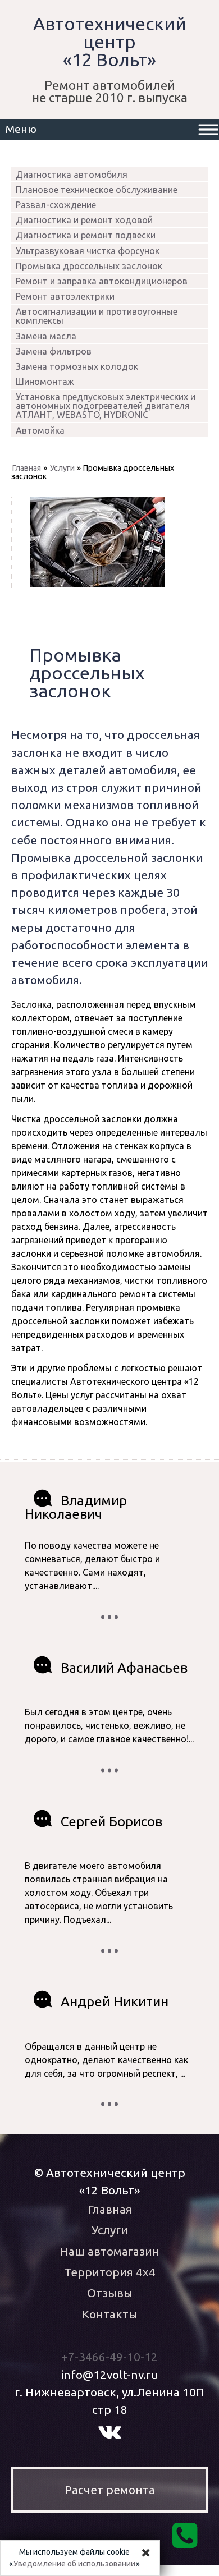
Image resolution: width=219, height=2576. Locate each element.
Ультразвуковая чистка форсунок (88, 251)
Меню (21, 129)
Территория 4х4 (110, 2272)
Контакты (110, 2314)
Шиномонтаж (45, 382)
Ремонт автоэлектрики (65, 296)
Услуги (62, 468)
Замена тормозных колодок (77, 366)
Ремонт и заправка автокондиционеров (102, 281)
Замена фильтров (54, 351)
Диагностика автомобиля (72, 175)
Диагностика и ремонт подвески (86, 235)
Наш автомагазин (110, 2251)
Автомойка (40, 430)
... (109, 1609)
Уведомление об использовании (74, 2564)
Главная (27, 468)
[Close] (146, 2552)
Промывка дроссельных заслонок (89, 266)
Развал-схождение (56, 205)
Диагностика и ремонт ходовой (84, 220)
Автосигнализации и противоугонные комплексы (97, 316)
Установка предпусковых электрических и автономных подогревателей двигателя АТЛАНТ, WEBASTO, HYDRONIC (106, 406)
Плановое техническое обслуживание (97, 190)
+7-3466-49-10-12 (109, 2357)
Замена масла (46, 336)
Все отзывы (109, 1615)
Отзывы (110, 2293)
